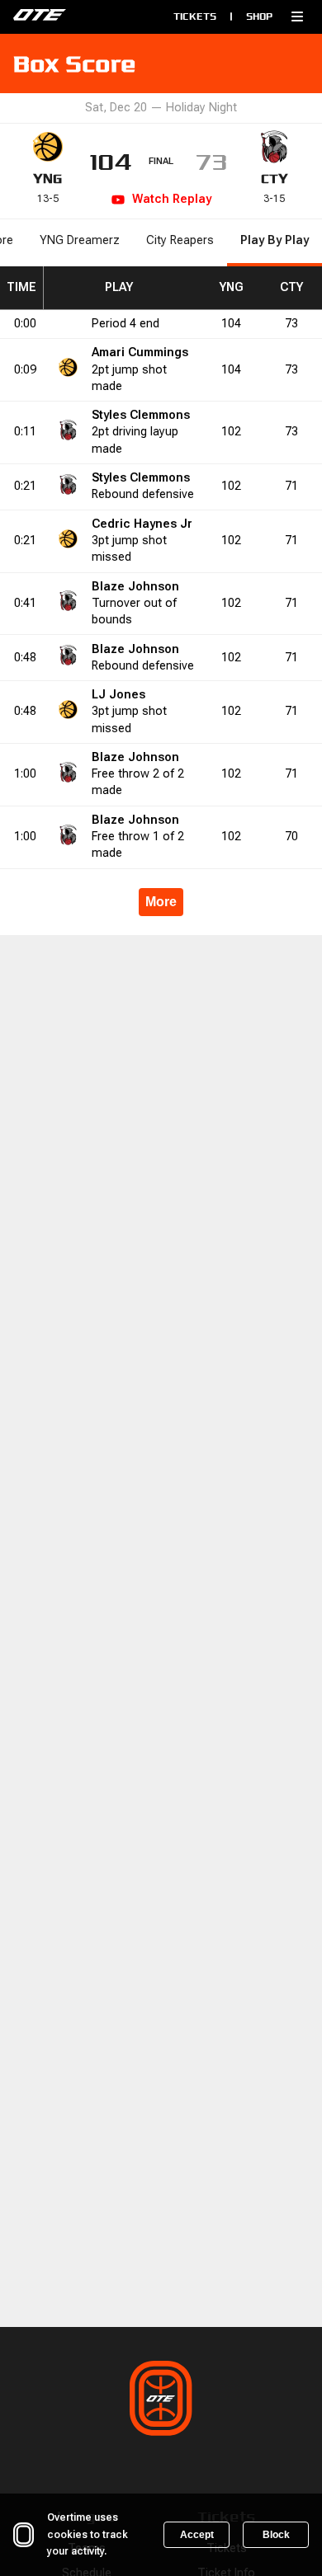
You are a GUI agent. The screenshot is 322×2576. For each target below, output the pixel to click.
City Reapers (180, 240)
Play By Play (275, 240)
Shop (259, 16)
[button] (297, 16)
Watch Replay (172, 199)
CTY (275, 179)
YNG (47, 179)
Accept (197, 2535)
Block (276, 2535)
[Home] (75, 16)
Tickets (195, 16)
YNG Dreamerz (80, 240)
